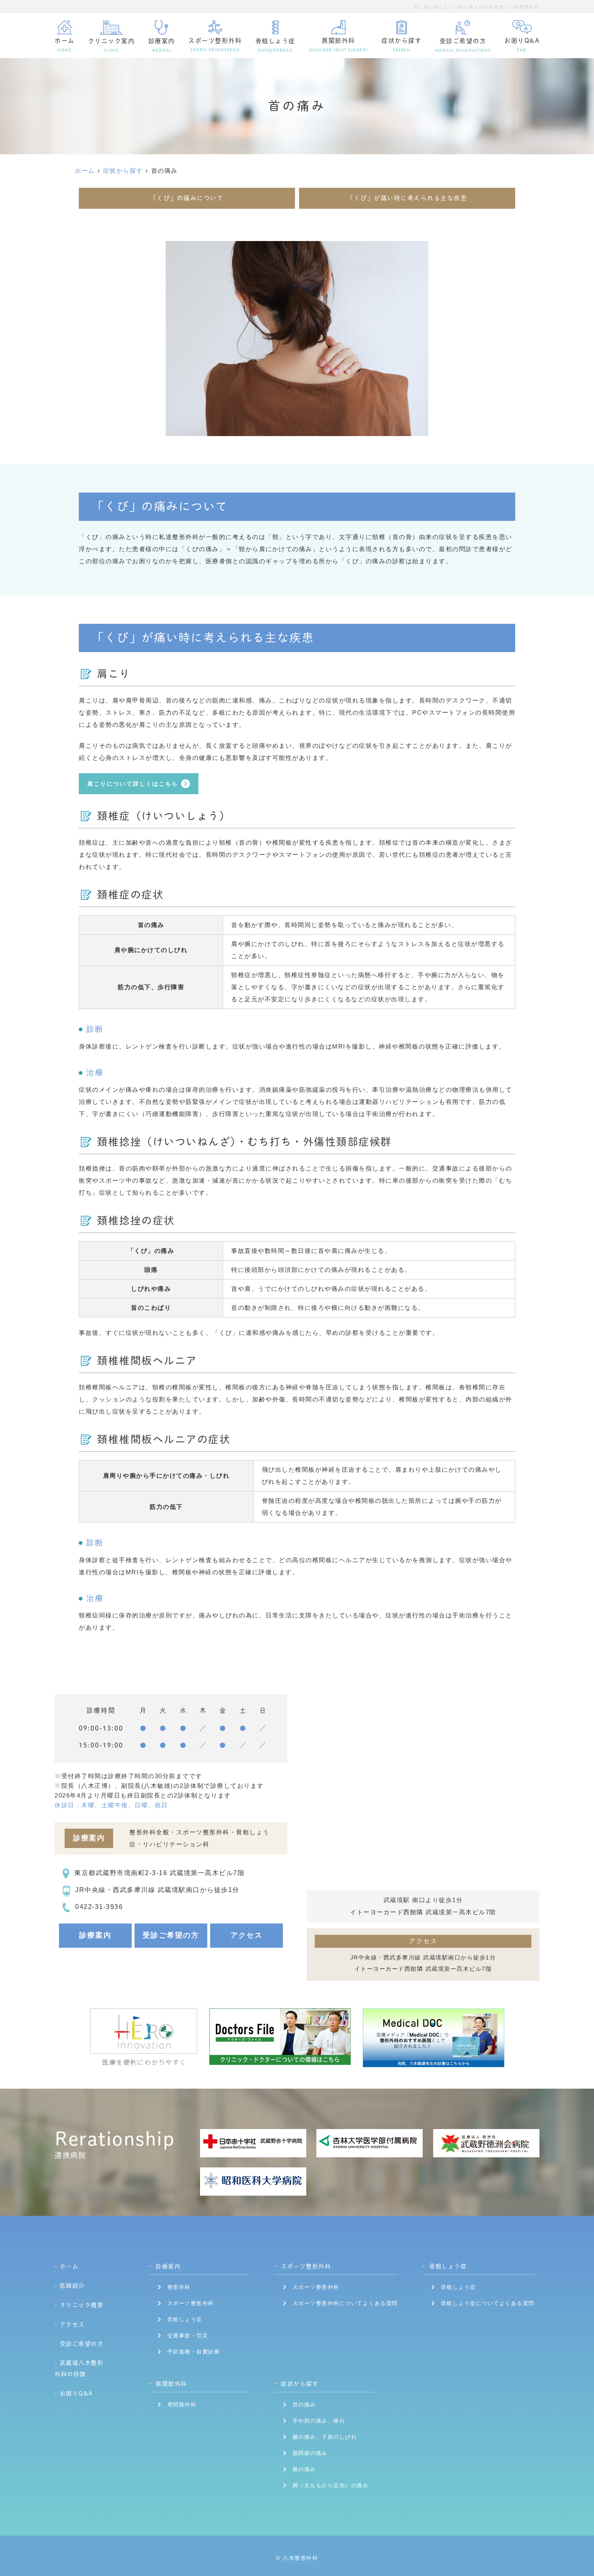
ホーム (65, 45)
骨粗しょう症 (185, 2319)
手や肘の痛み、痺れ (319, 2421)
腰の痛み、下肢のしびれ (325, 2437)
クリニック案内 (112, 45)
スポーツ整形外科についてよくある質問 (345, 2303)
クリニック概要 (82, 2305)
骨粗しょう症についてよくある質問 (488, 2303)
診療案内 (95, 1935)
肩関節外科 (171, 2384)
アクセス (246, 1935)
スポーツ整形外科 (191, 2303)
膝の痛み (304, 2469)
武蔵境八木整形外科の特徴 (79, 2368)
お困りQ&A (522, 45)
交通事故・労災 (188, 2336)
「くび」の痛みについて (187, 198)
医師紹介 (72, 2286)
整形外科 (179, 2287)
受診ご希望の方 (463, 45)
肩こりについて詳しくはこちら (133, 784)
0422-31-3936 (99, 1907)
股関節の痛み (310, 2453)
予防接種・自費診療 (194, 2352)
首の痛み (304, 2405)
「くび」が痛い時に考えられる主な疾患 (407, 198)
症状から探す (300, 2384)
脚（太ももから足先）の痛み (331, 2485)
